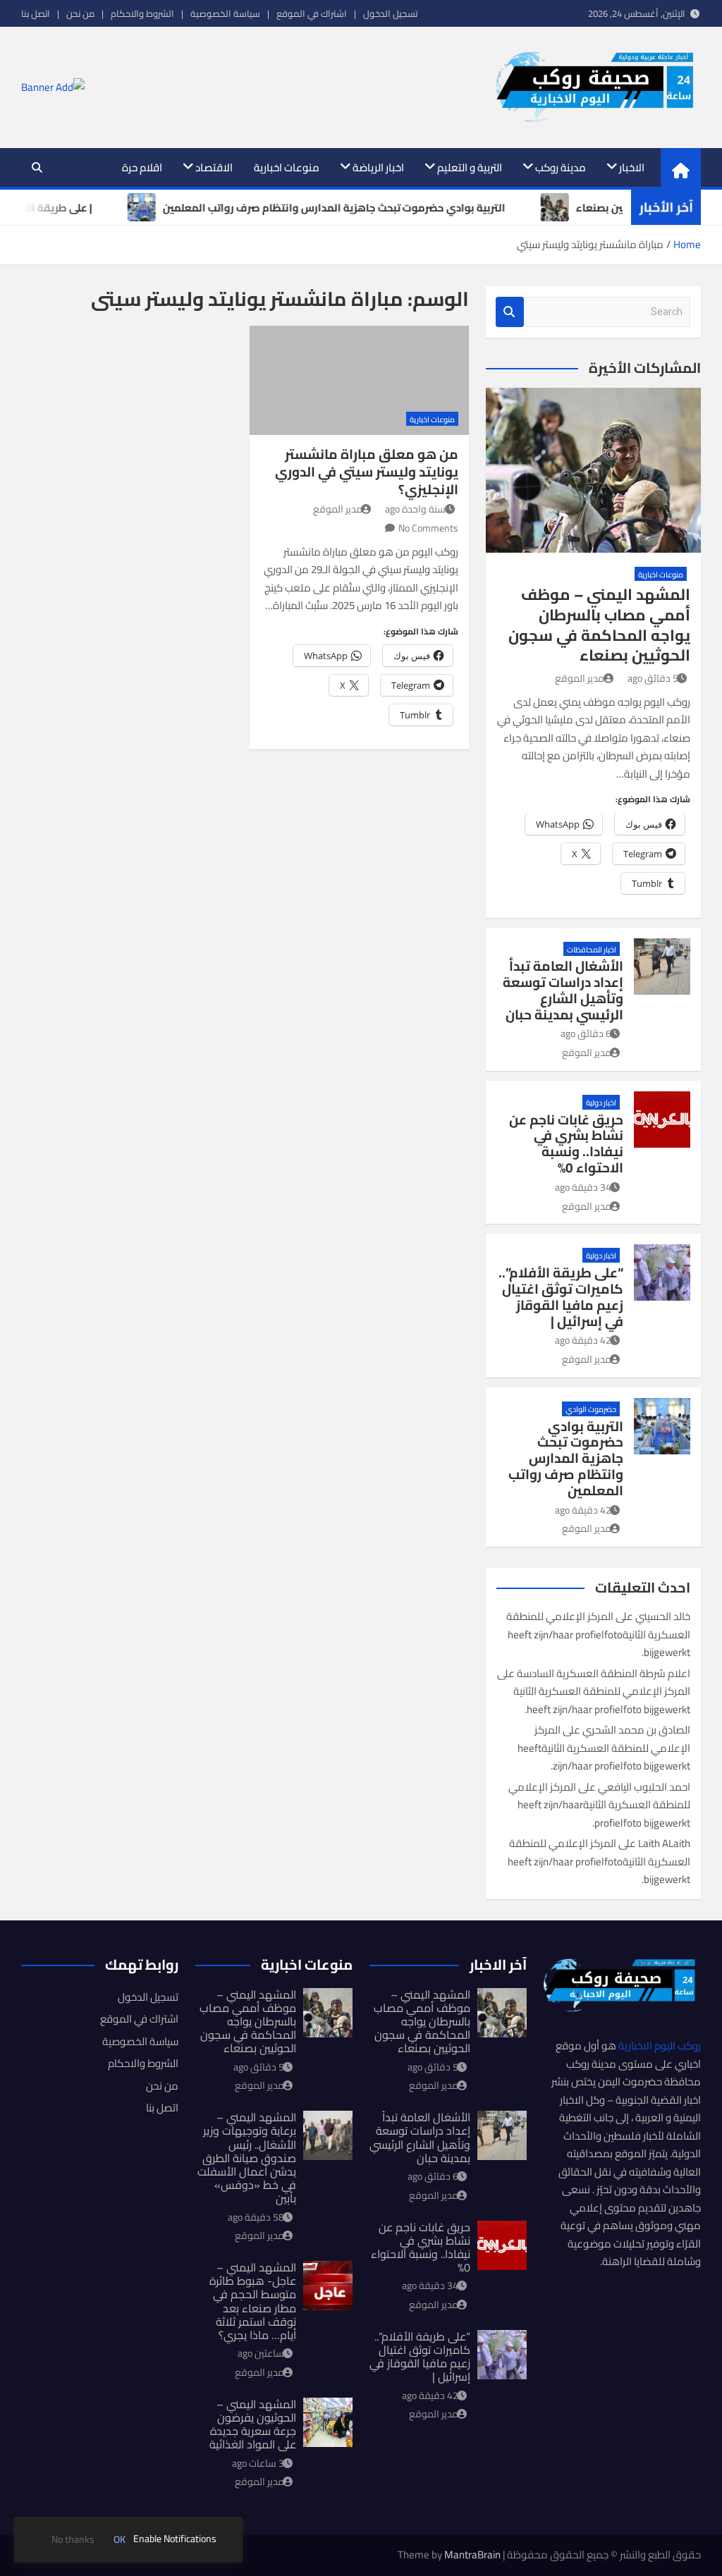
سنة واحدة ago (415, 509)
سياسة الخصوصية (225, 13)
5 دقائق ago (653, 678)
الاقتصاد (214, 167)
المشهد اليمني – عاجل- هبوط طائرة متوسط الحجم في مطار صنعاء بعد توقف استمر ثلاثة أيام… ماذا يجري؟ (253, 2301)
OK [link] (120, 2540)
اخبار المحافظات (592, 950)
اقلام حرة (142, 167)
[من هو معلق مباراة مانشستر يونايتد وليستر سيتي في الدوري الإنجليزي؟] (359, 380)
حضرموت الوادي (591, 1409)
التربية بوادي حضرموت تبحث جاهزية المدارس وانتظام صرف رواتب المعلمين (566, 1458)
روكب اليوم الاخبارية (660, 2046)
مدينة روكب (561, 167)
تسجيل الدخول (390, 13)
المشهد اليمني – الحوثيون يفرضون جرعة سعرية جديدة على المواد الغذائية (253, 2424)
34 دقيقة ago (583, 1187)
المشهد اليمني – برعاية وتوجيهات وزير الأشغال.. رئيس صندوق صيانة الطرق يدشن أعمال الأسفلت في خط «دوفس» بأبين (247, 2158)
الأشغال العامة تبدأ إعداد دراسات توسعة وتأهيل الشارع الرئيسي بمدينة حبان (563, 990)
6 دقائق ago (586, 1034)
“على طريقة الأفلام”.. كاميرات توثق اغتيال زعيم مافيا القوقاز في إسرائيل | (561, 1296)
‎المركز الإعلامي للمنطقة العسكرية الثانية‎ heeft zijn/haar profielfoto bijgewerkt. (598, 1634)
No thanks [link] (73, 2540)
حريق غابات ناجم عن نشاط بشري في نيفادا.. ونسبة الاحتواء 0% (566, 1143)
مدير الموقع (338, 509)
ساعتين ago (261, 2353)
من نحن (80, 13)
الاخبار (632, 167)
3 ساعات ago (258, 2463)
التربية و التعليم (470, 167)
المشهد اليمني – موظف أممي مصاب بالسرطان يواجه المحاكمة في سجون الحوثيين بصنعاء (599, 625)
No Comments (428, 528)
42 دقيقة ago (583, 1340)
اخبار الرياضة (378, 167)
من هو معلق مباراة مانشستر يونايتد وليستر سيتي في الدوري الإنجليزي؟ (367, 471)
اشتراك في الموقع (312, 13)
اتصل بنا (36, 13)
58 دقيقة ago (256, 2217)
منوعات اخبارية (287, 167)
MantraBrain (472, 2554)
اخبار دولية (601, 1103)
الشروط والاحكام (142, 13)
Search (510, 312)
